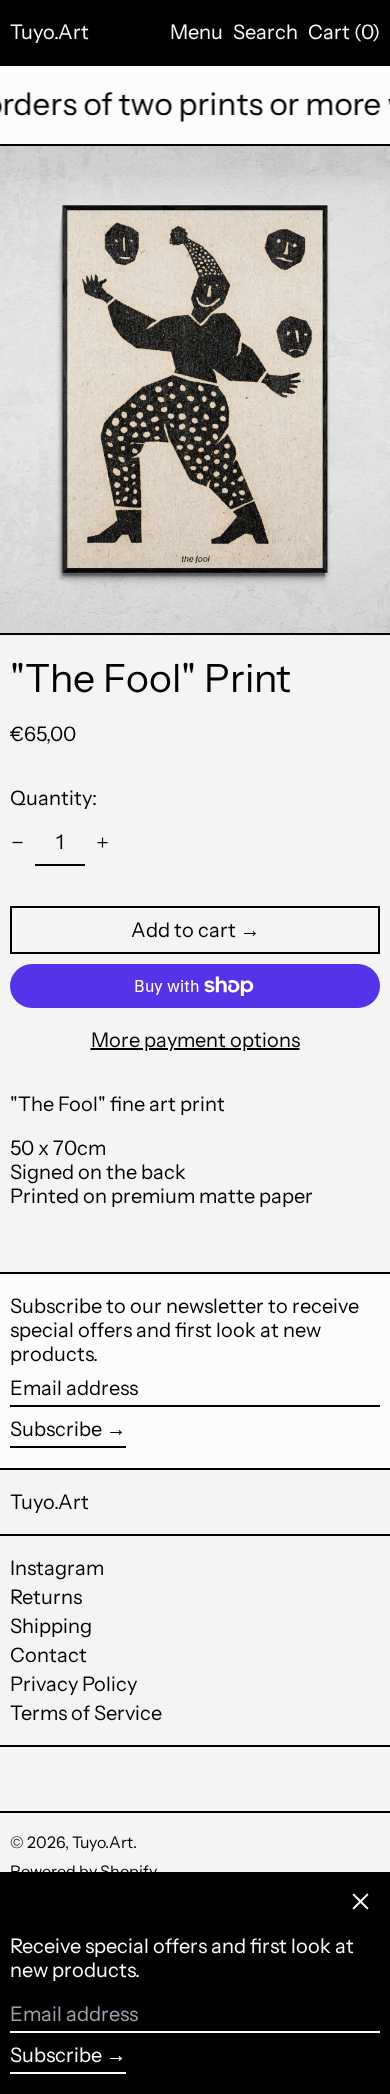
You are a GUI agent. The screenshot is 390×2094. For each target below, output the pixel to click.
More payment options (195, 1040)
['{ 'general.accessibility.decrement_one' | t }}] (17, 842)
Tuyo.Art (49, 32)
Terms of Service (86, 1713)
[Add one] (102, 842)
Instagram (57, 1568)
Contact (48, 1655)
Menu (196, 32)
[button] (265, 32)
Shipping (51, 1626)
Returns (46, 1597)
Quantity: (53, 798)
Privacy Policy (73, 1684)
